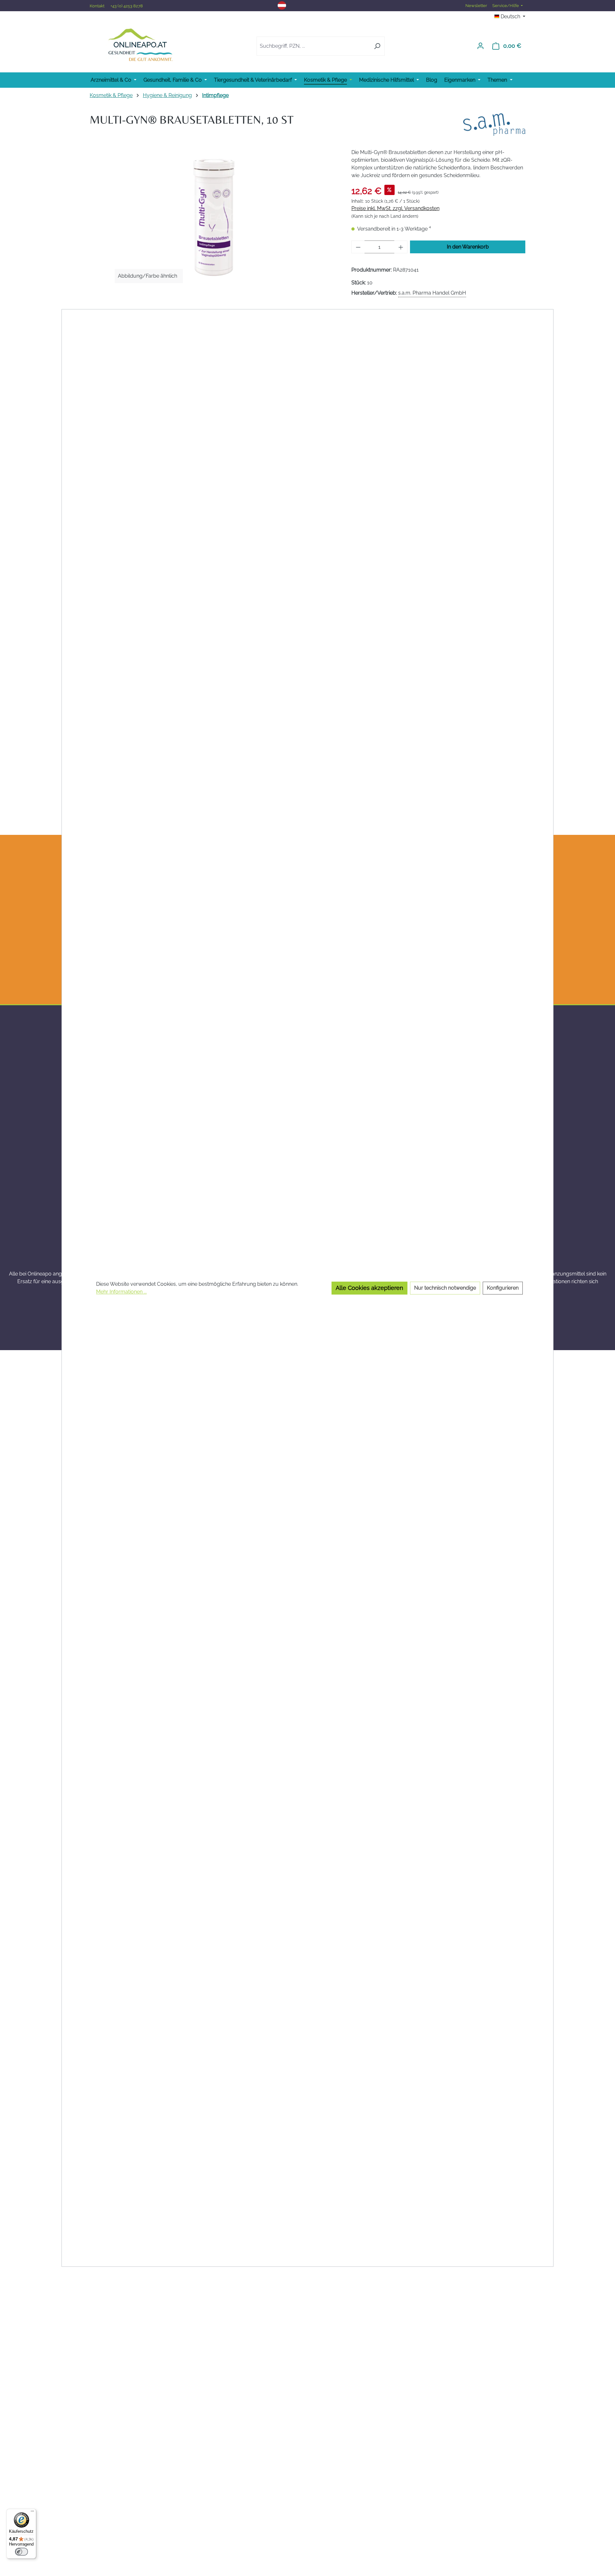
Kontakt (98, 6)
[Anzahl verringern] (358, 247)
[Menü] (32, 2513)
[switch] (21, 2552)
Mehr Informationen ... (121, 1292)
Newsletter (476, 6)
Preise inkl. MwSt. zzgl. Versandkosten (395, 208)
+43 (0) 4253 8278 (127, 6)
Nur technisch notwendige (445, 1288)
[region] (214, 217)
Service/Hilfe (506, 6)
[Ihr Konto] (480, 46)
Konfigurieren (503, 1288)
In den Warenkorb (468, 247)
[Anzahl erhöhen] (401, 247)
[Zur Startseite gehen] (140, 45)
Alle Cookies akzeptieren (369, 1288)
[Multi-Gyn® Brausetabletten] (214, 217)
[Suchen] (377, 46)
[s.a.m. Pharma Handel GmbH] (494, 125)
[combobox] (313, 46)
